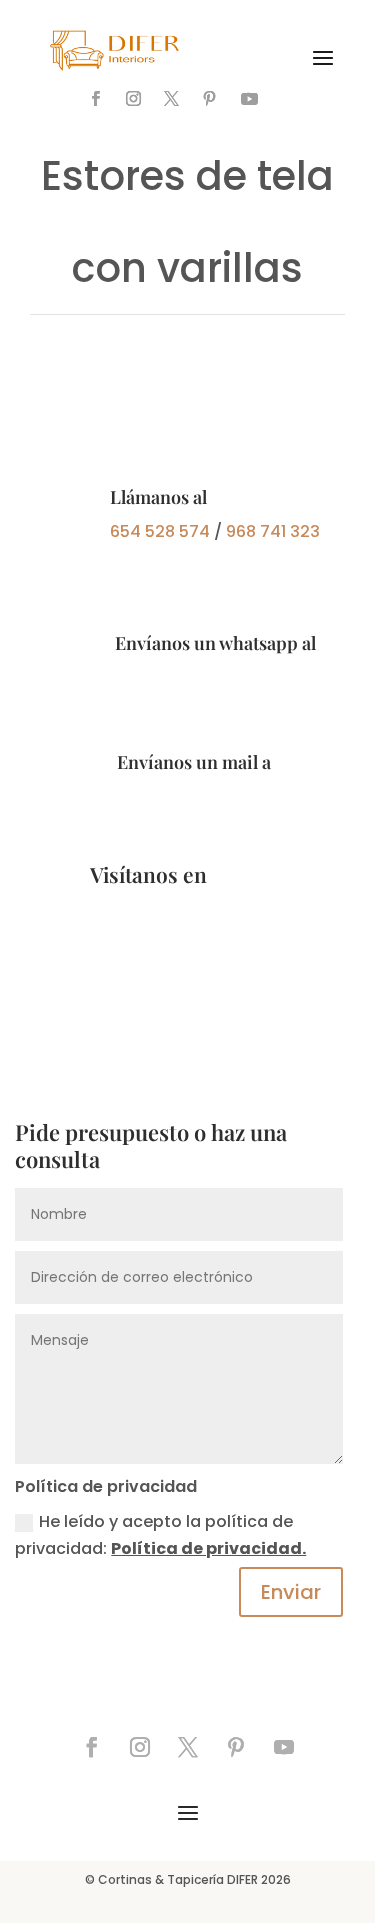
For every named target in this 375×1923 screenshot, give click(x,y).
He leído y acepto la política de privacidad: (160, 1535)
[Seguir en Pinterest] (209, 99)
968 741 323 (273, 531)
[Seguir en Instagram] (133, 99)
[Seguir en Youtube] (249, 99)
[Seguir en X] (171, 99)
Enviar (291, 1592)
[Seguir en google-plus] (289, 99)
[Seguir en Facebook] (95, 99)
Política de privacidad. (208, 1548)
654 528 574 (160, 531)
